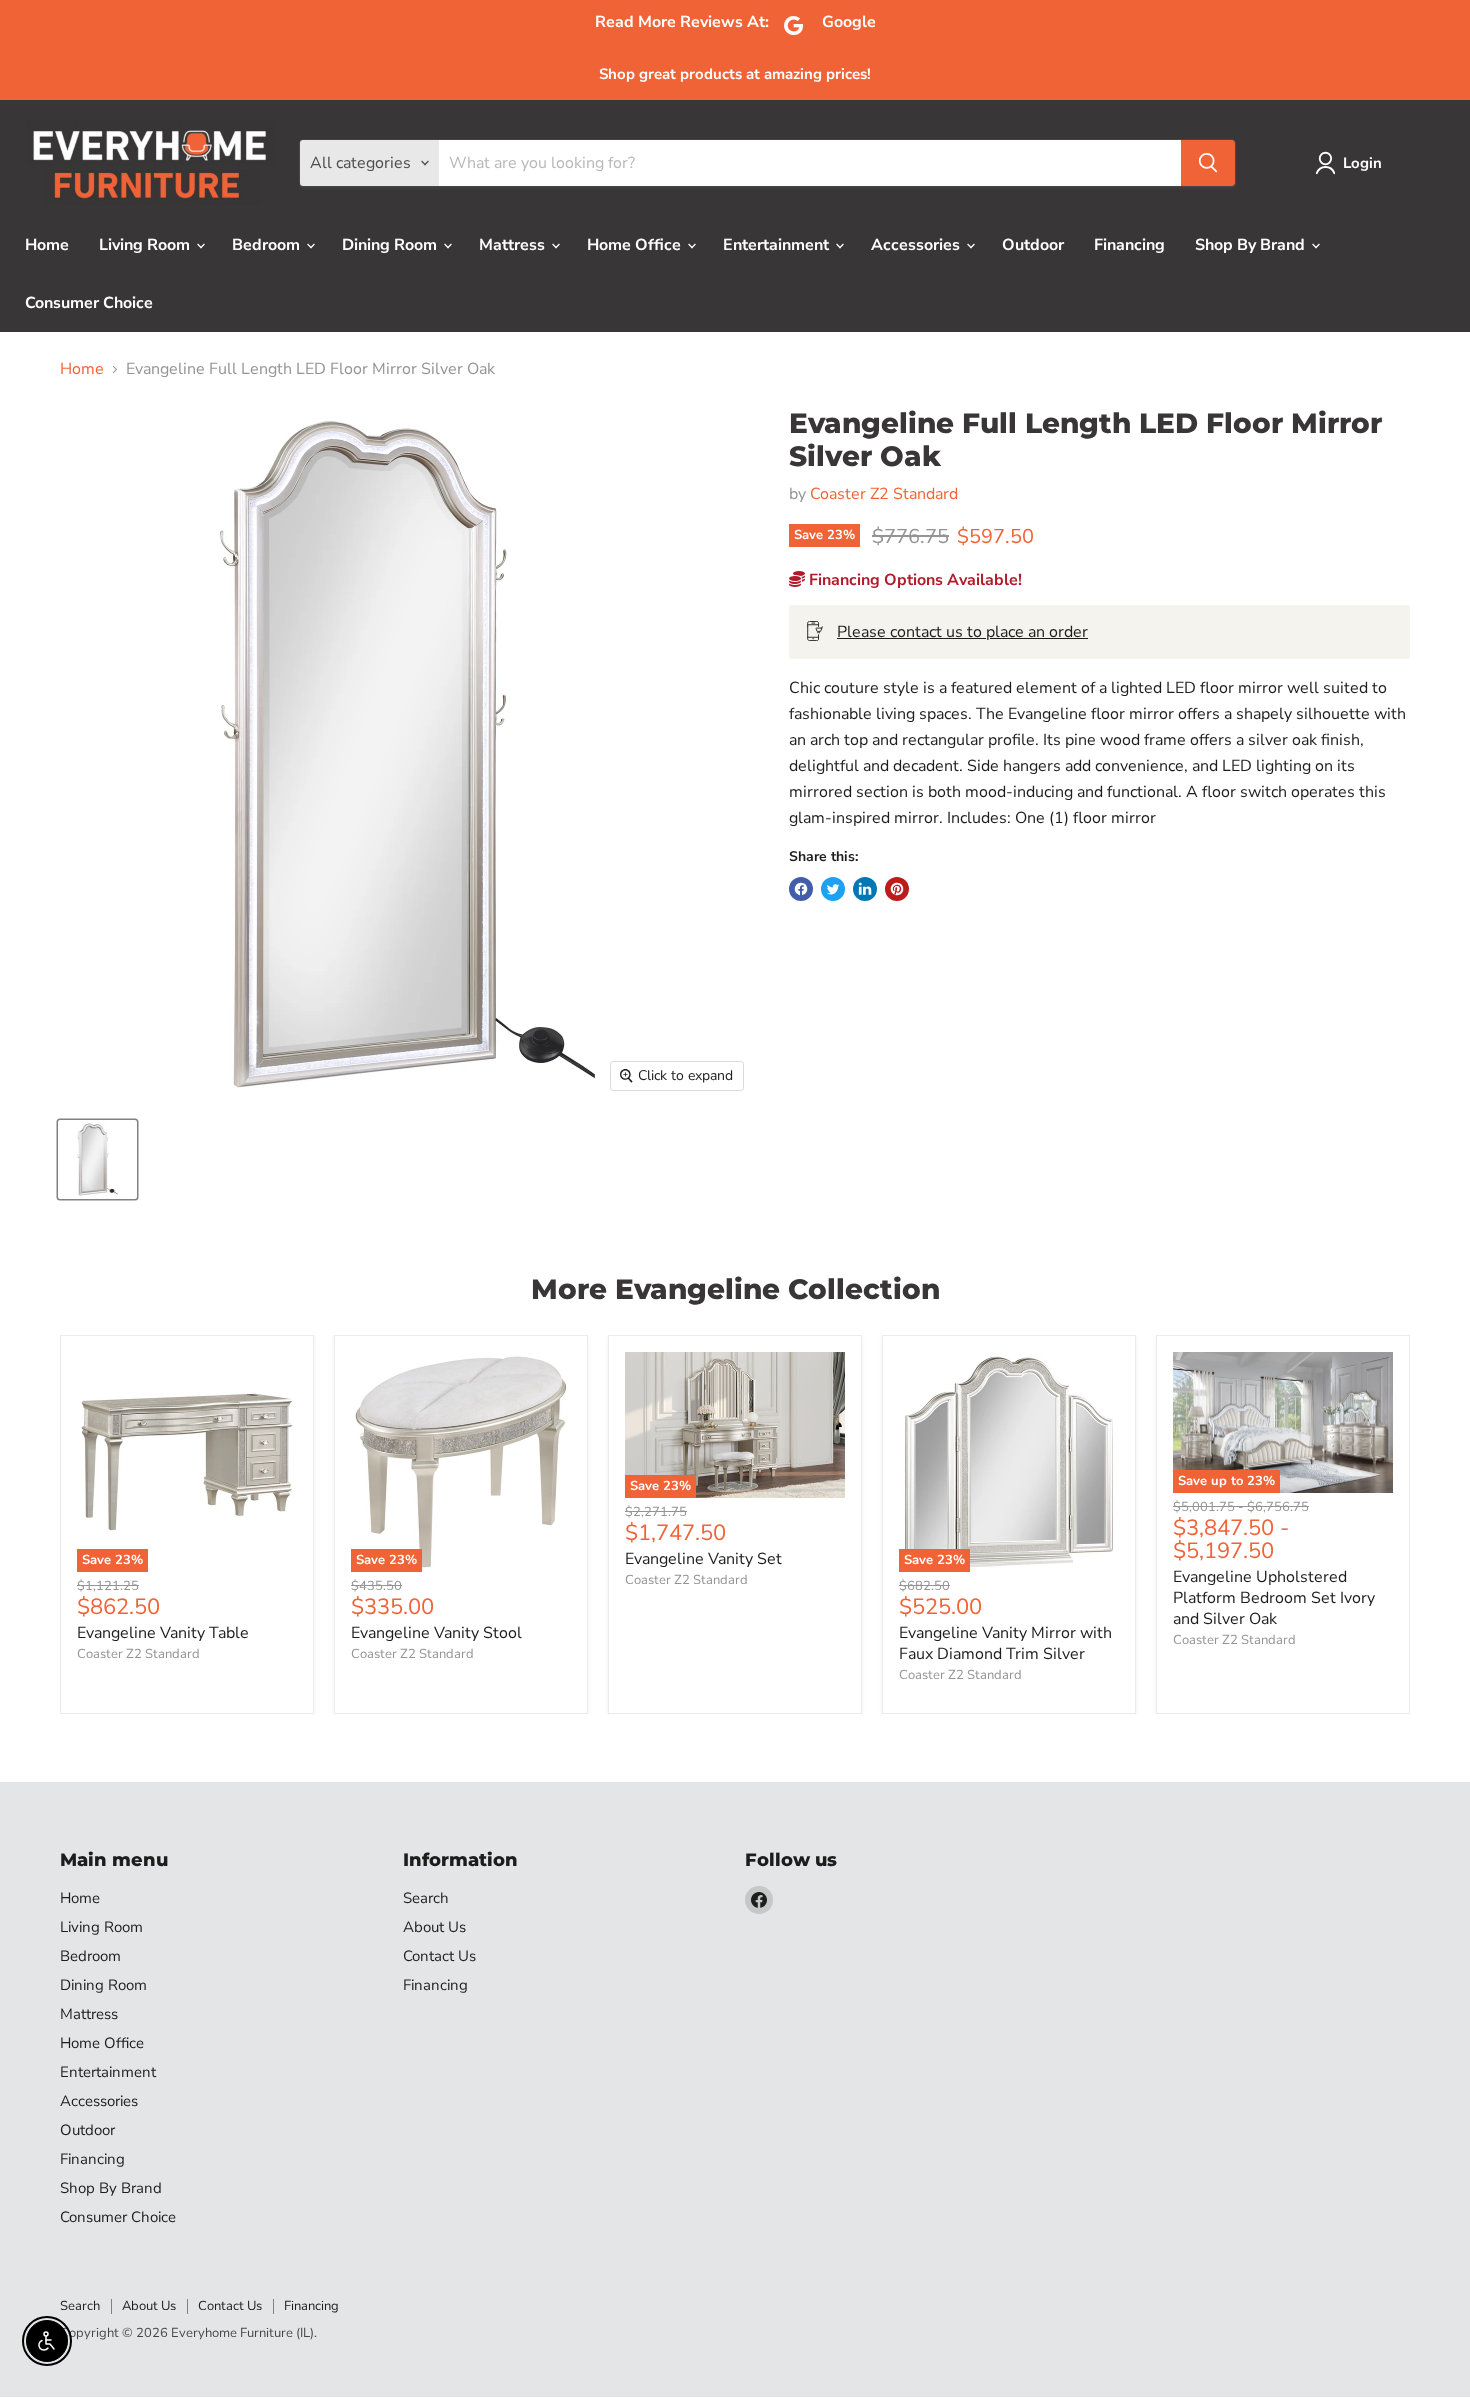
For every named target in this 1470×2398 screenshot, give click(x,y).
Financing (1129, 245)
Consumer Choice (89, 303)
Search (426, 1898)
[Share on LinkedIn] (865, 889)
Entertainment (778, 245)
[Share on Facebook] (801, 889)
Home (47, 245)
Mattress (514, 245)
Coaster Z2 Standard (884, 494)
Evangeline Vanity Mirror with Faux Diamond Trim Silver (1005, 1643)
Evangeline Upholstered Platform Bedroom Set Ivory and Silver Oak (1274, 1598)
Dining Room (391, 245)
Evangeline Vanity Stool (436, 1633)
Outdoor (1033, 245)
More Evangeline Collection (735, 1289)
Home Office (636, 245)
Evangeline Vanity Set (703, 1559)
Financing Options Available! (913, 580)
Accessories (917, 245)
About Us (434, 1927)
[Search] (1208, 163)
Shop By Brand (1252, 245)
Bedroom (268, 245)
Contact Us (439, 1956)
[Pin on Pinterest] (897, 889)
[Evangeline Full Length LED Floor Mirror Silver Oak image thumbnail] (97, 1159)
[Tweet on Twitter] (833, 889)
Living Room (146, 245)
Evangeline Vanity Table (163, 1633)
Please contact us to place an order (962, 632)
